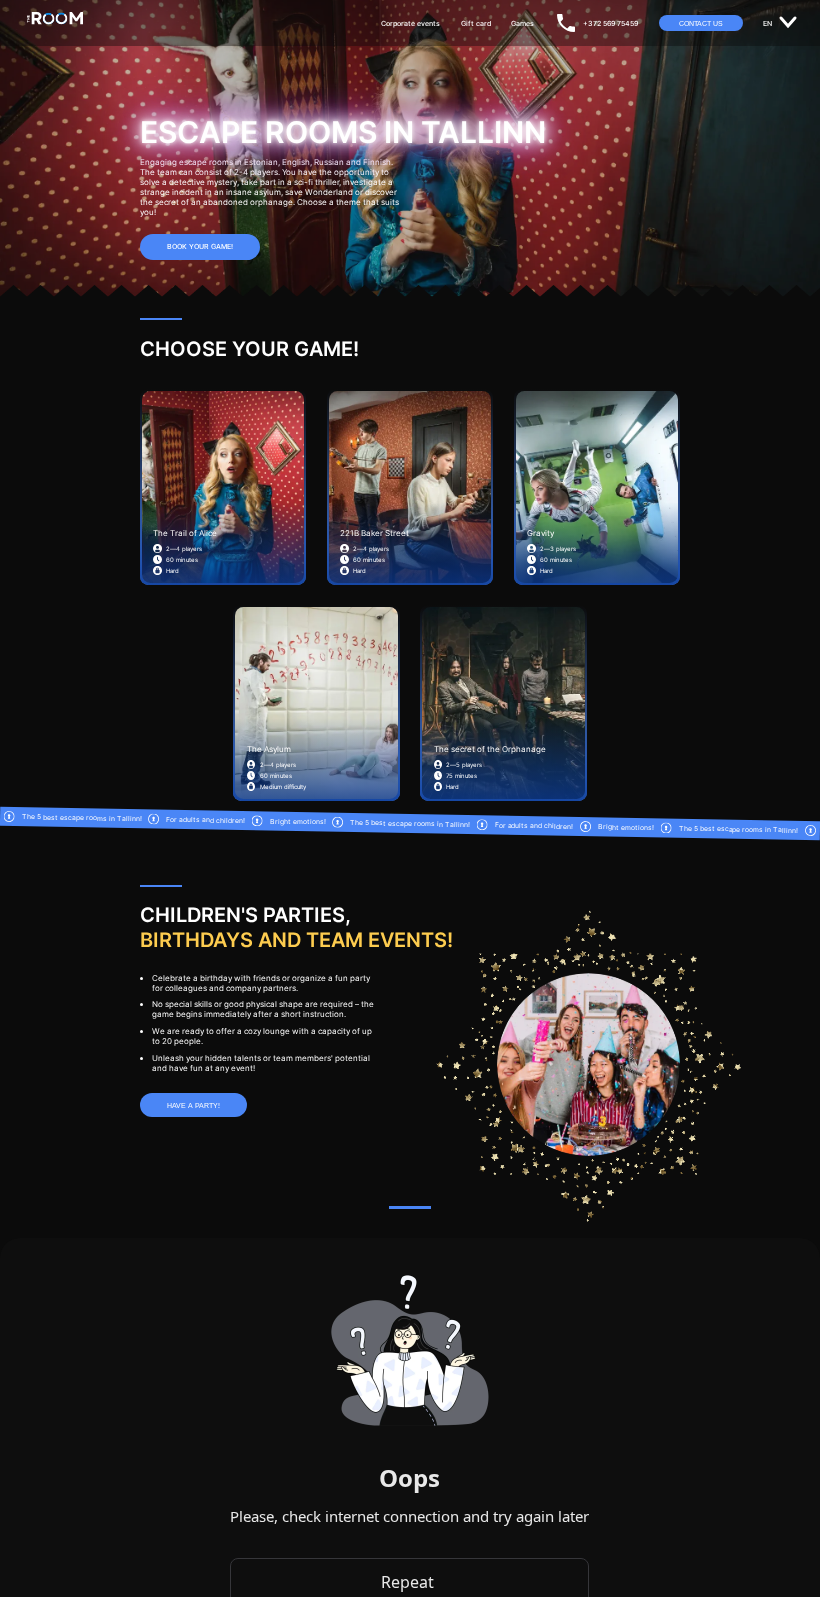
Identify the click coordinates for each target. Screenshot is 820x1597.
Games (522, 23)
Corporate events (410, 23)
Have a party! (193, 1105)
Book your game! (200, 246)
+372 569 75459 (610, 23)
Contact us (701, 23)
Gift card (476, 23)
